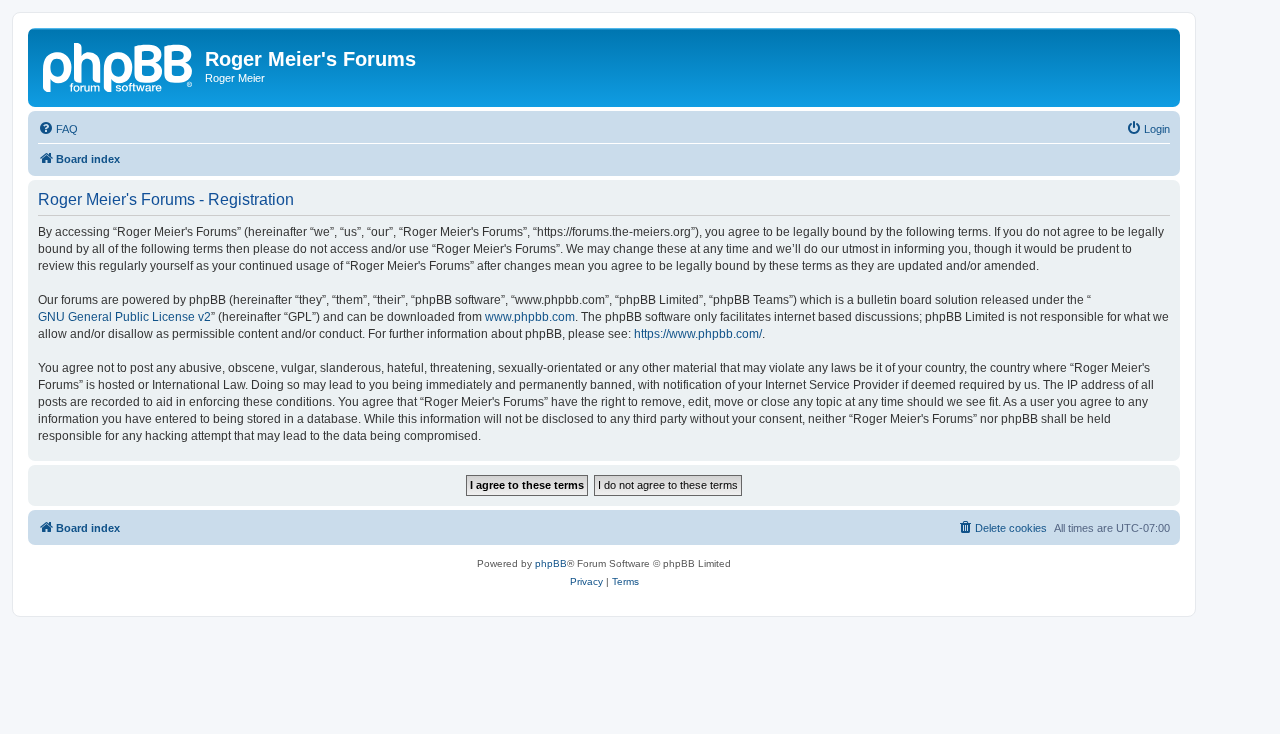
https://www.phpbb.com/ (698, 334)
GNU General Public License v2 (124, 317)
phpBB (551, 563)
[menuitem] (58, 129)
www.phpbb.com (530, 317)
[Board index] (119, 65)
